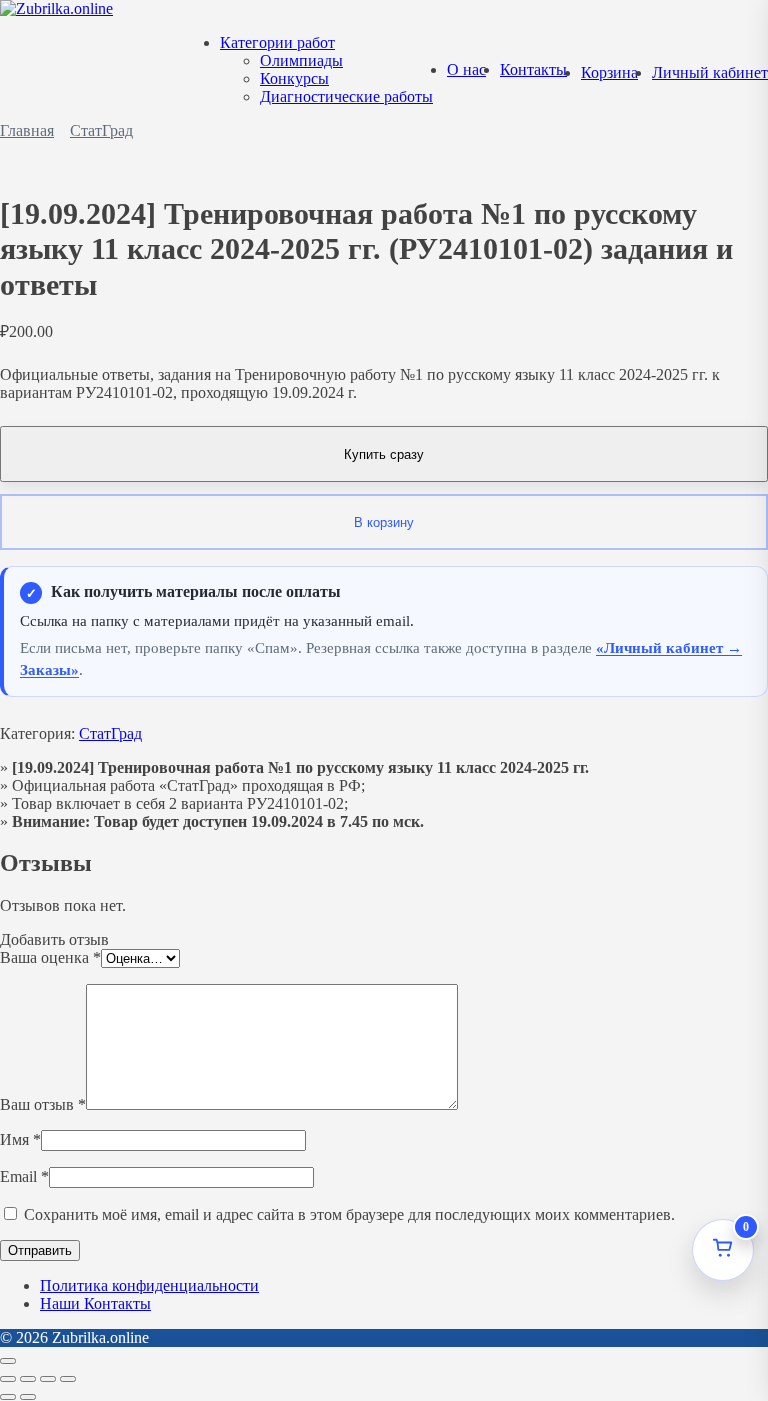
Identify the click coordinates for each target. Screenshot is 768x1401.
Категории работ (277, 42)
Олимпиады (301, 60)
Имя (20, 1139)
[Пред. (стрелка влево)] (8, 1397)
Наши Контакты (95, 1303)
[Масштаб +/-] (8, 1379)
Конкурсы (294, 78)
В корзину (384, 522)
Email (24, 1176)
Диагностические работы (346, 96)
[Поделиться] (48, 1379)
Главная (27, 130)
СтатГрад (101, 130)
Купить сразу (384, 454)
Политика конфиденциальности (149, 1285)
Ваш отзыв (43, 1104)
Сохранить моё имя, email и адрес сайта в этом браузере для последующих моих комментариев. (349, 1214)
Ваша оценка (50, 957)
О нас (466, 69)
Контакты (533, 69)
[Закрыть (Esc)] (68, 1379)
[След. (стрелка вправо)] (28, 1397)
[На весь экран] (28, 1379)
